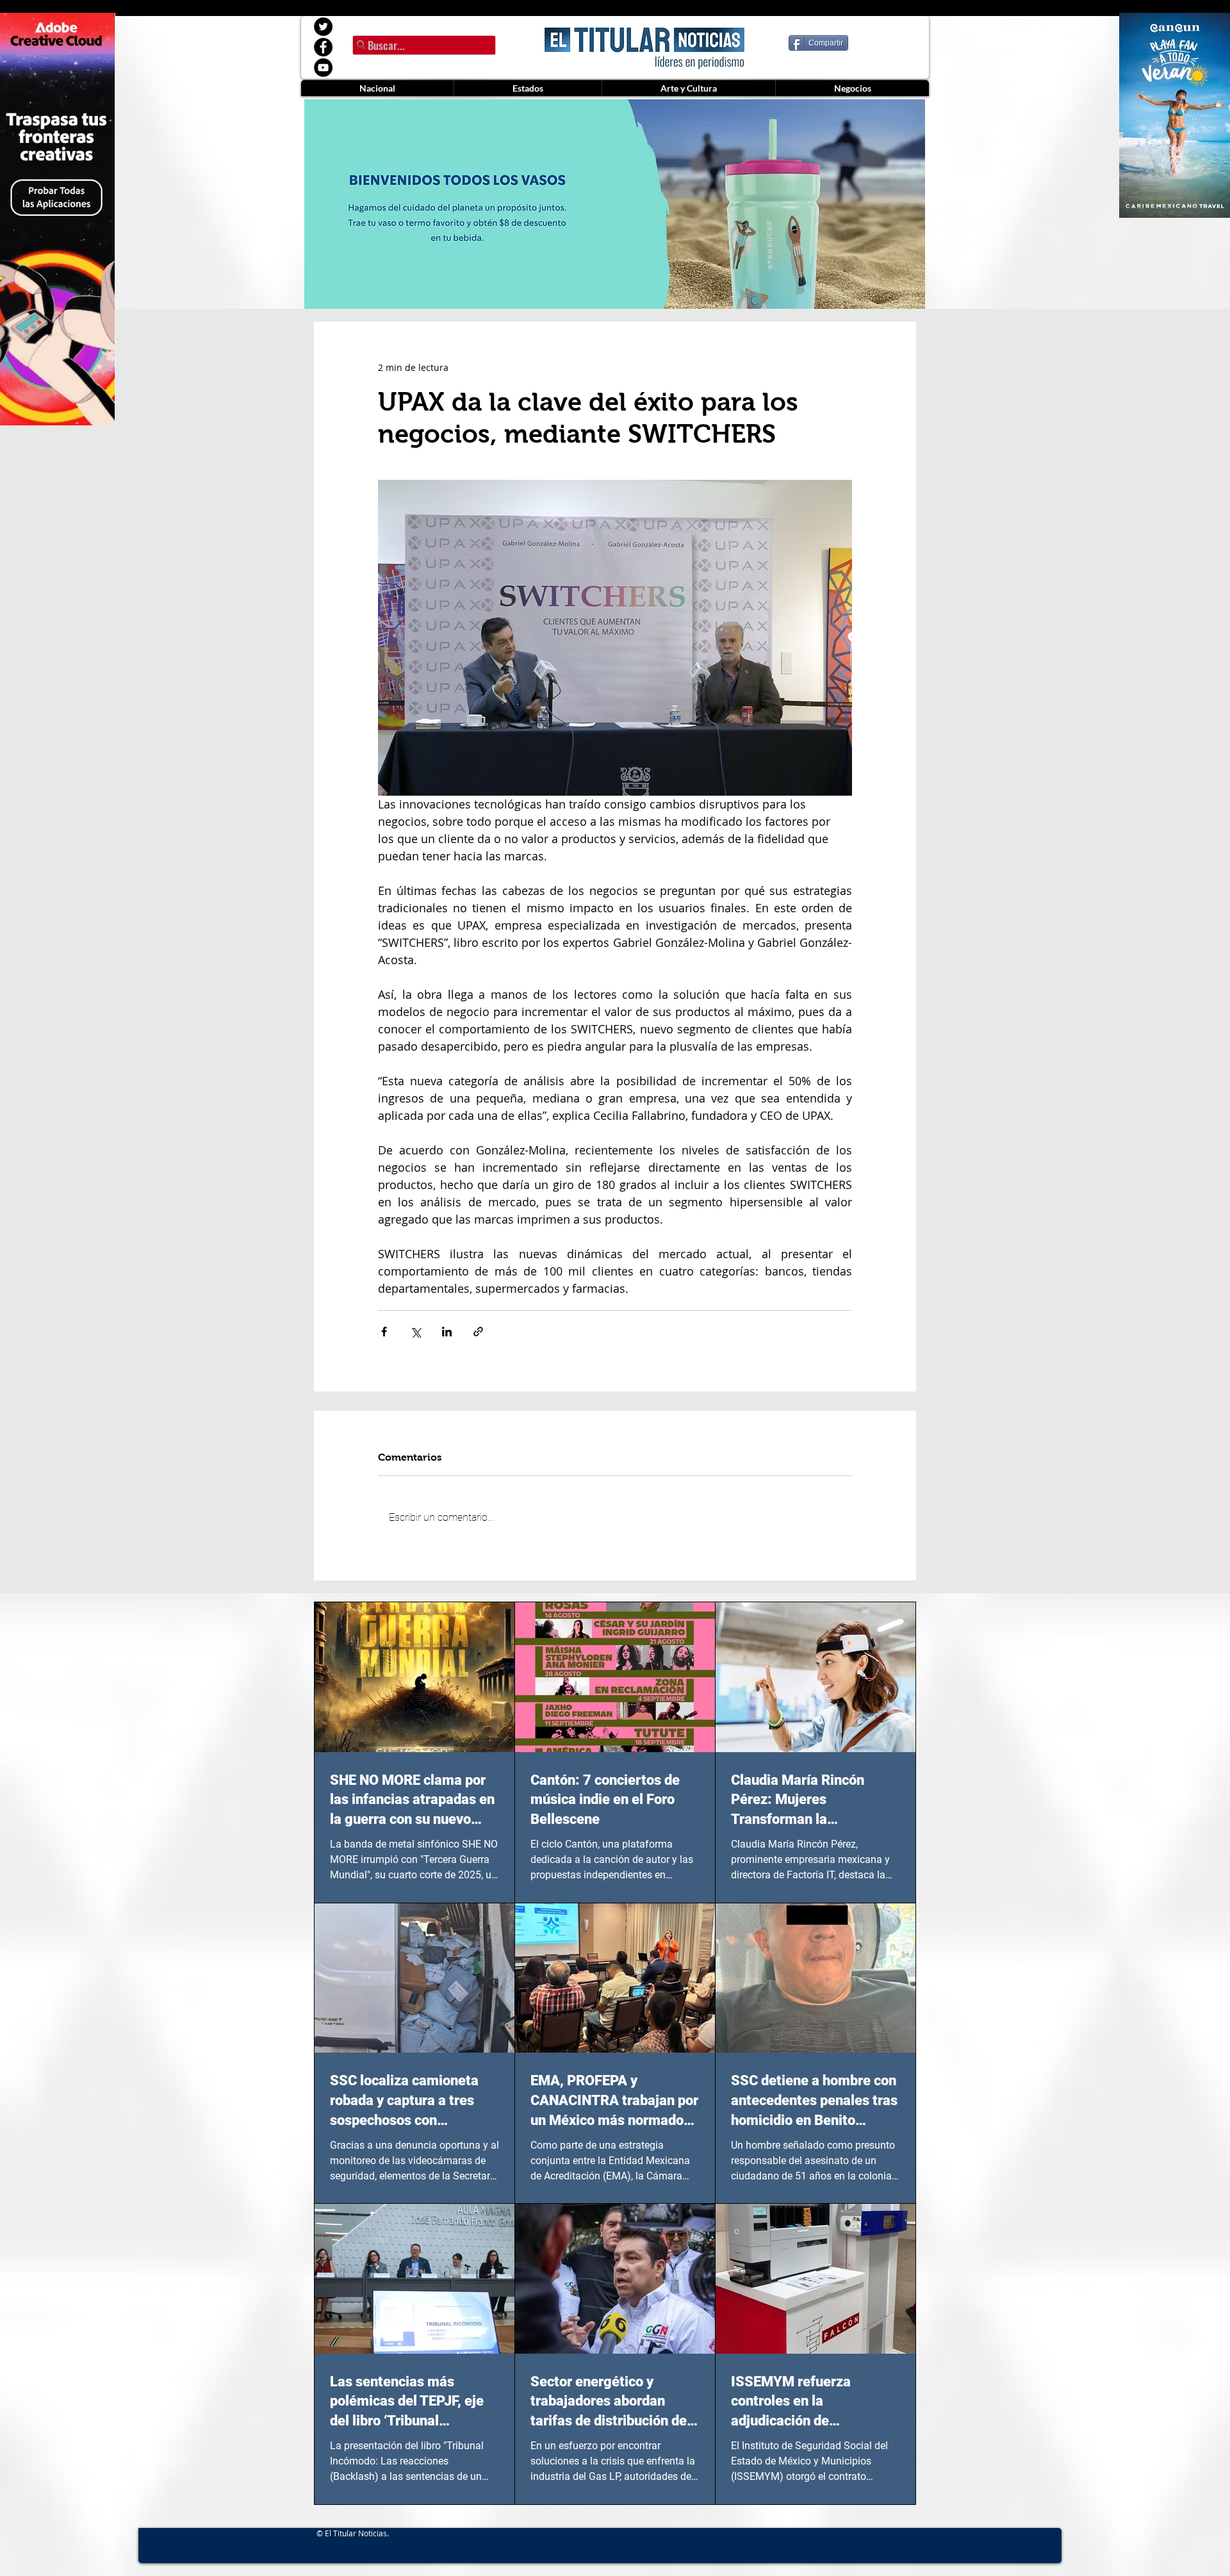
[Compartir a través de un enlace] (478, 1332)
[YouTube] (323, 68)
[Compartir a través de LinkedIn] (447, 1332)
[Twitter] (323, 27)
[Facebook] (323, 47)
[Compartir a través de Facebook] (384, 1332)
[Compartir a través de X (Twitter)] (415, 1332)
